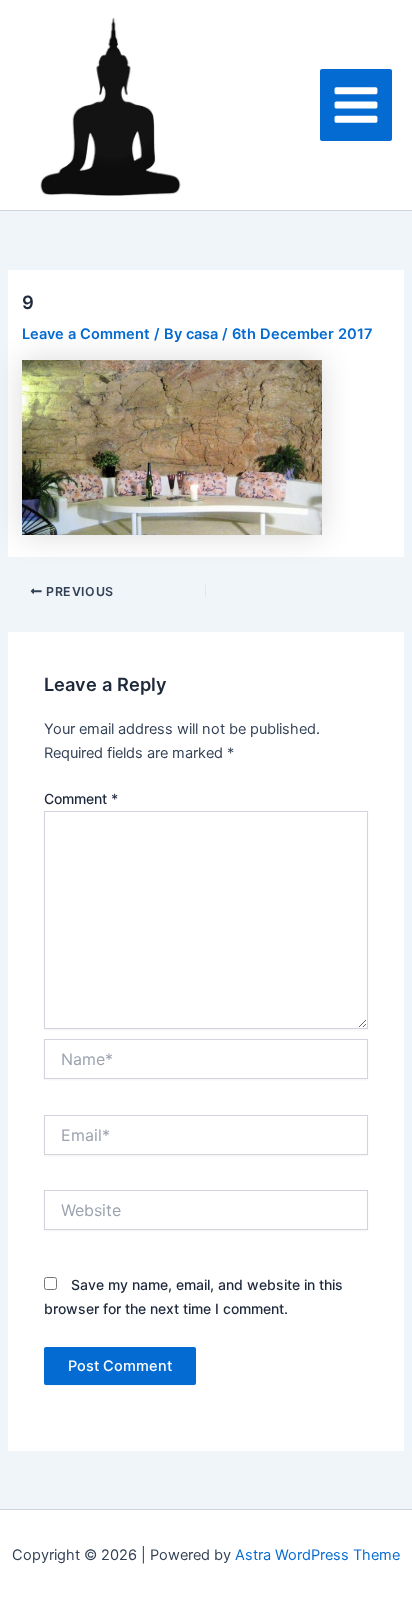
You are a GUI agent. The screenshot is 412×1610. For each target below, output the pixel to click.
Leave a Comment (86, 334)
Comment (81, 798)
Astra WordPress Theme (317, 1555)
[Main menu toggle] (356, 105)
